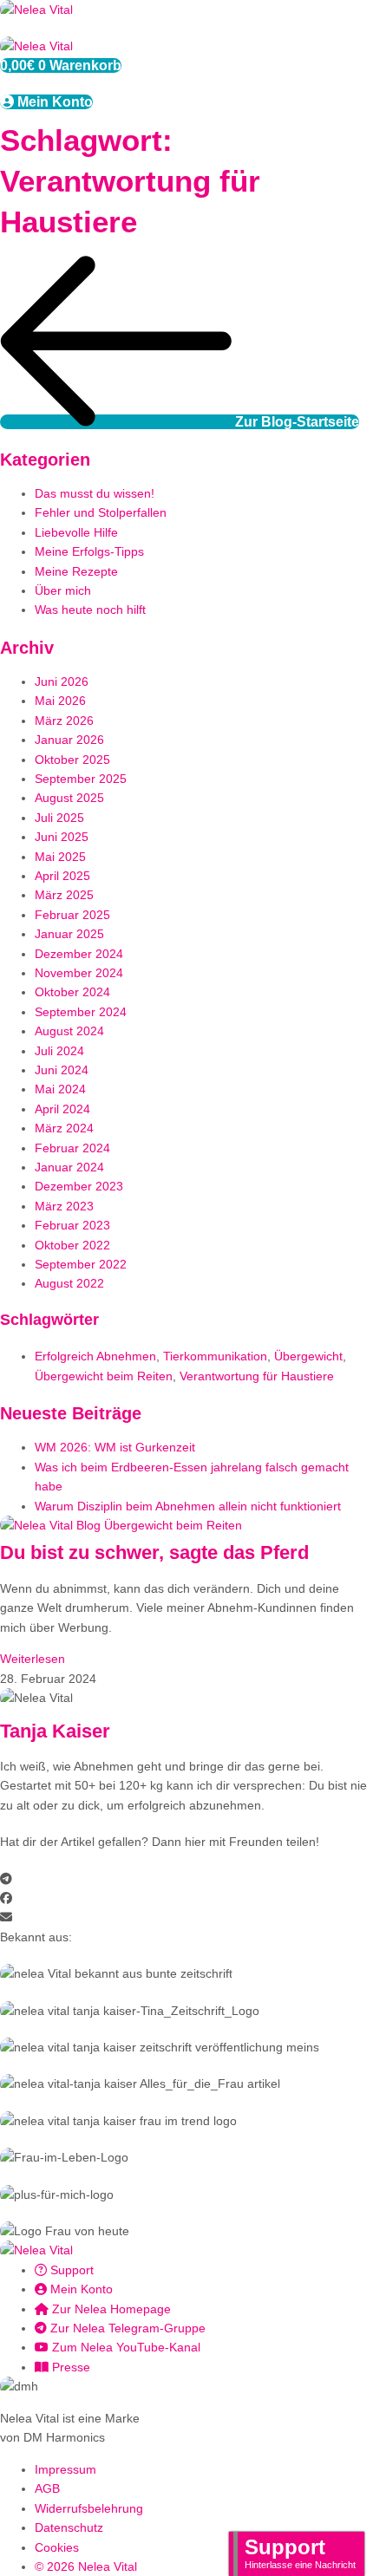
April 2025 (62, 876)
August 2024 (69, 1031)
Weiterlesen (33, 1659)
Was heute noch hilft (90, 610)
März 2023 (64, 1206)
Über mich (63, 590)
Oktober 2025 (72, 760)
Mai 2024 (60, 1089)
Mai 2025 (60, 857)
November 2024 (79, 973)
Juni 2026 (62, 681)
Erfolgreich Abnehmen (95, 1356)
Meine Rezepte (76, 571)
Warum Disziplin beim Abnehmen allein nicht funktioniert (188, 1506)
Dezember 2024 (79, 954)
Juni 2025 (62, 837)
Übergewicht (308, 1356)
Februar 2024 (72, 1148)
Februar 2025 (72, 915)
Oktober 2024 (72, 992)
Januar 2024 (69, 1167)
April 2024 (62, 1109)
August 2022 (69, 1283)
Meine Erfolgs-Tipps (89, 551)
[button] (186, 1879)
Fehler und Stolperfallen (101, 512)
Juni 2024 (62, 1070)
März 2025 (64, 895)
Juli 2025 (59, 818)
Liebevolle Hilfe (76, 532)
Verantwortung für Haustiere (257, 1376)
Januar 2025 (69, 934)
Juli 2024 (59, 1051)
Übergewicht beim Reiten (104, 1376)
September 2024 (81, 1012)
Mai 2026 (60, 701)
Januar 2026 (69, 740)
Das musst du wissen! (95, 493)
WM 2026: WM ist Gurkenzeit (115, 1447)
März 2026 (64, 721)
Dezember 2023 (79, 1186)
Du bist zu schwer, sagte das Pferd (154, 1552)
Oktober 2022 (72, 1245)
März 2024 (64, 1128)
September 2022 (81, 1264)
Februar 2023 (72, 1225)
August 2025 (69, 798)
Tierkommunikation (215, 1356)
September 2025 (81, 779)
